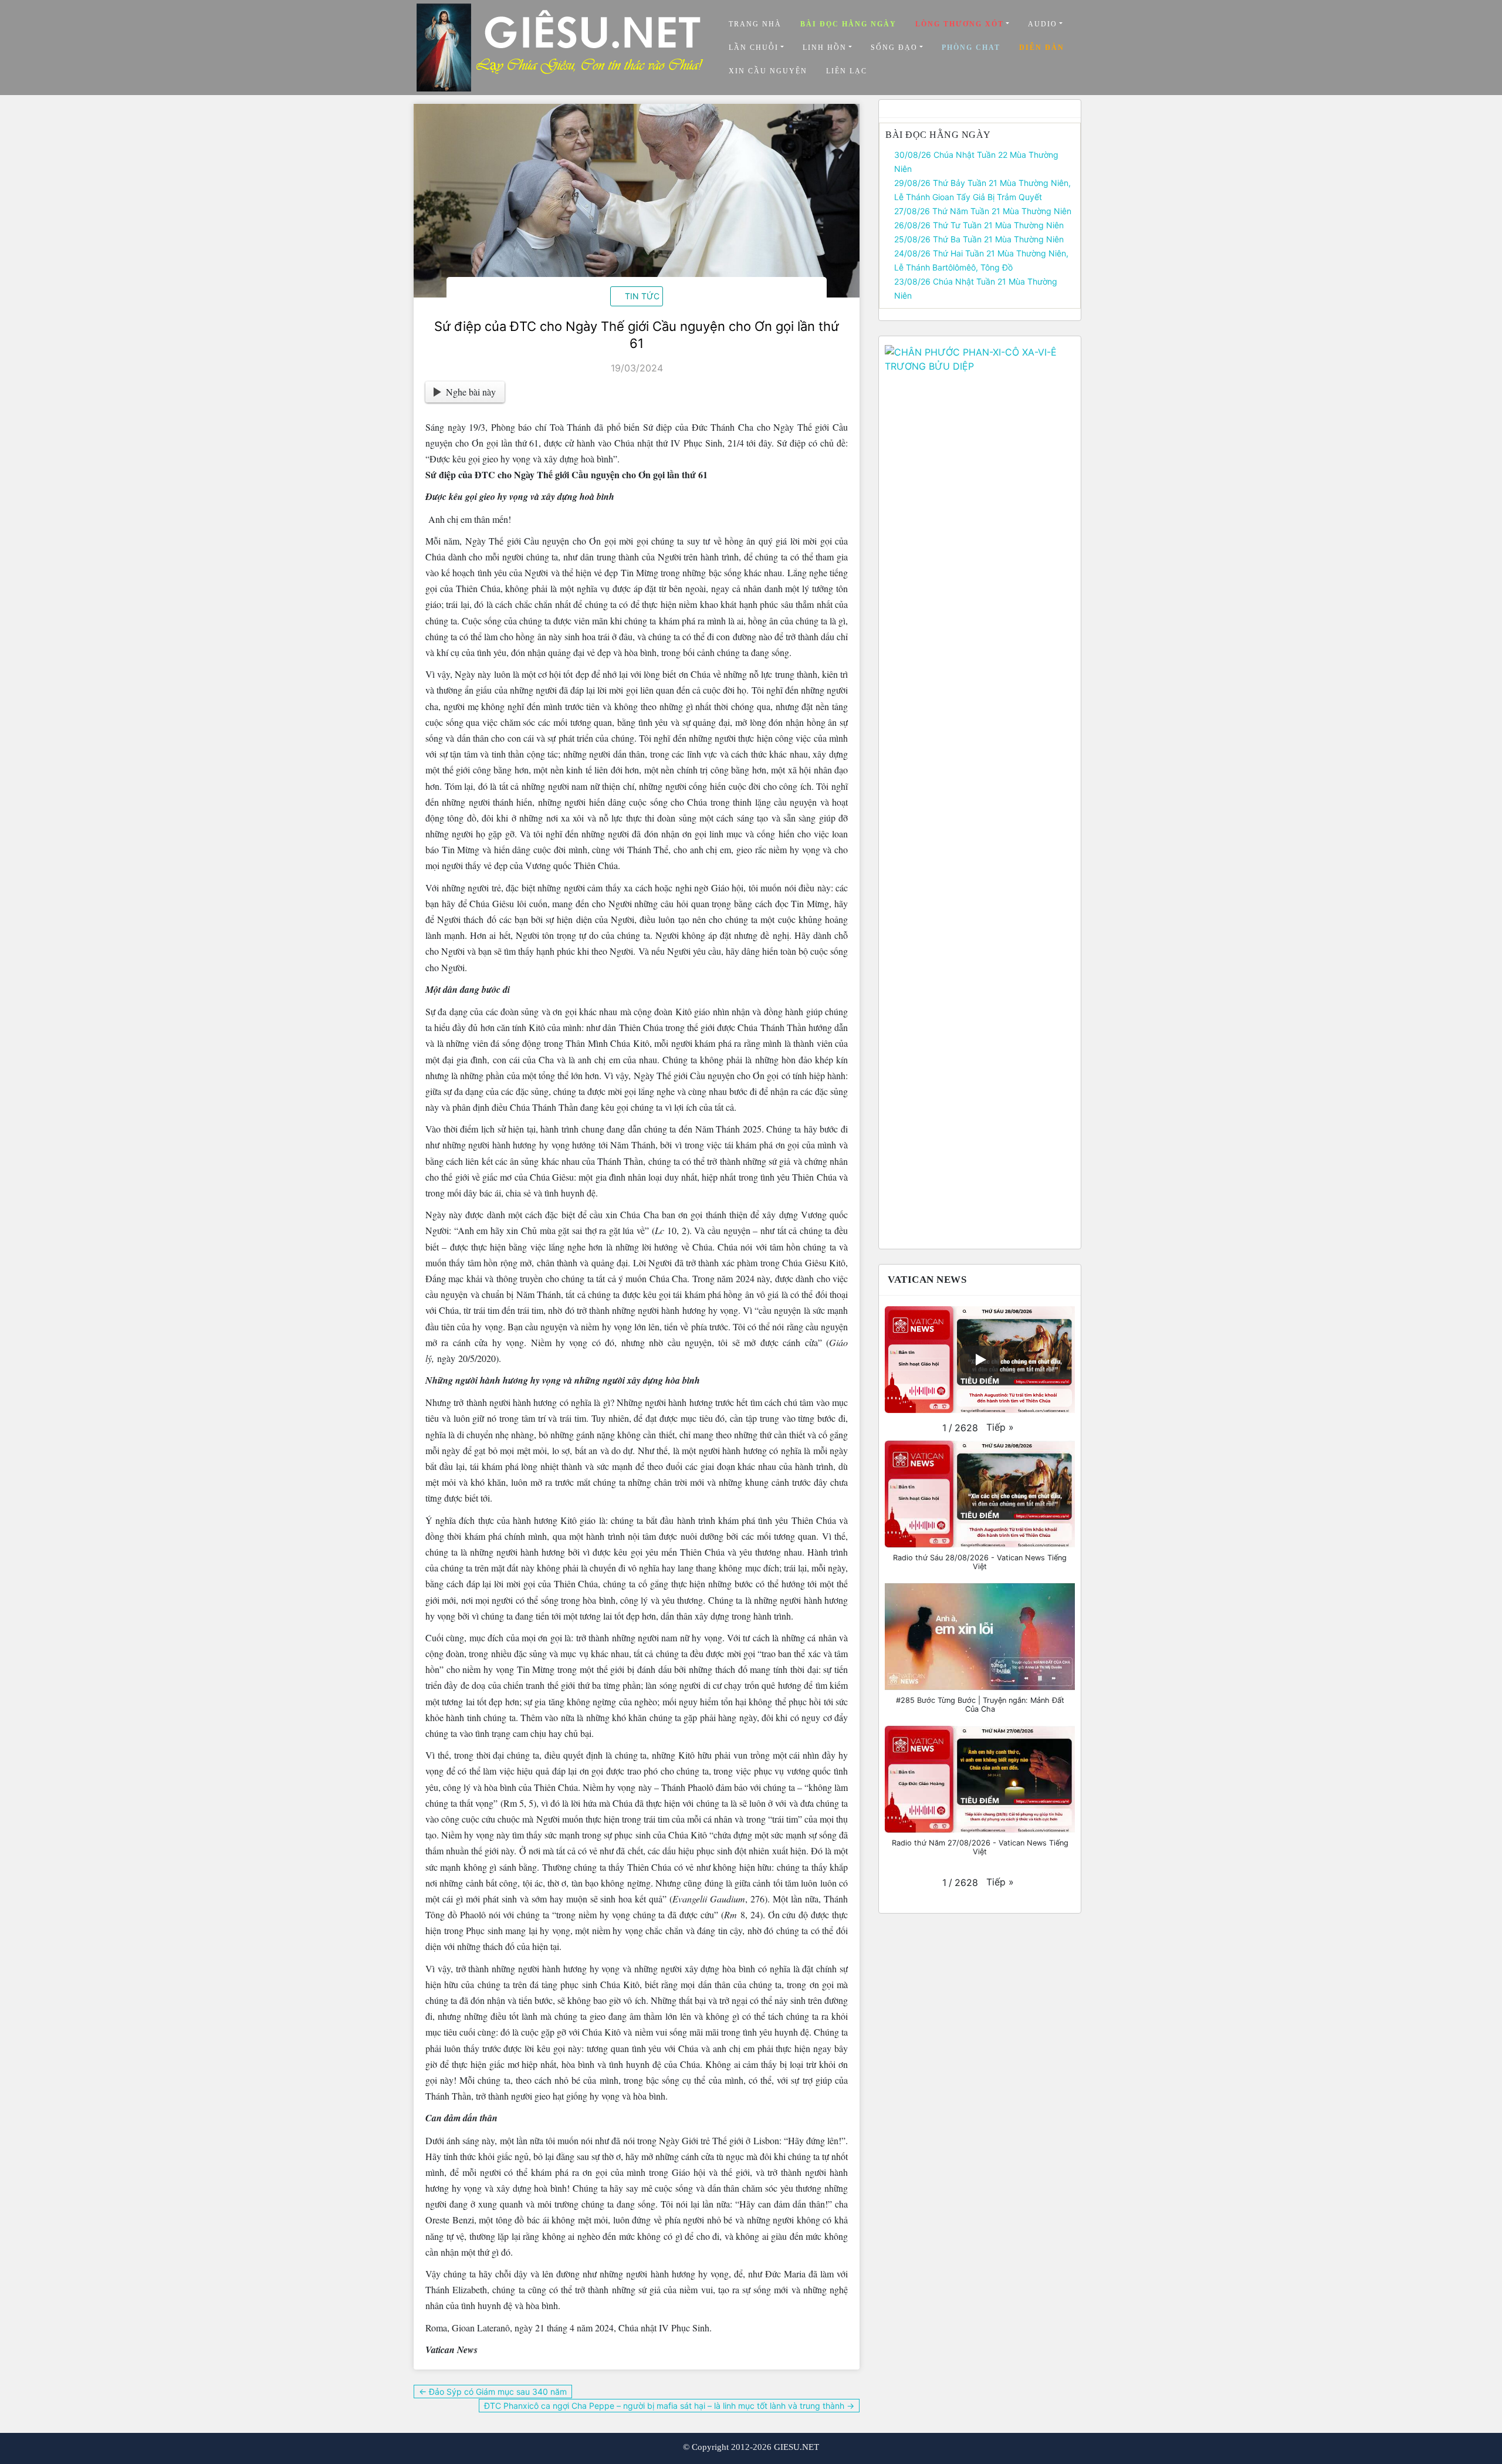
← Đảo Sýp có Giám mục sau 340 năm (493, 2392)
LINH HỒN (825, 48)
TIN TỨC (642, 296)
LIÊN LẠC (847, 71)
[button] (1000, 1427)
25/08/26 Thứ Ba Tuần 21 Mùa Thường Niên (979, 239)
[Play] (980, 1360)
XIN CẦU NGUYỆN (768, 71)
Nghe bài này (471, 392)
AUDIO (1043, 24)
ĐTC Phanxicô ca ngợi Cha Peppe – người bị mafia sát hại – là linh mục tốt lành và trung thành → (669, 2406)
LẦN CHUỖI (754, 48)
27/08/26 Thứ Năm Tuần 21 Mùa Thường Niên (983, 211)
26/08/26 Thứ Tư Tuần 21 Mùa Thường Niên (979, 225)
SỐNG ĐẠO (894, 48)
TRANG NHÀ (755, 24)
